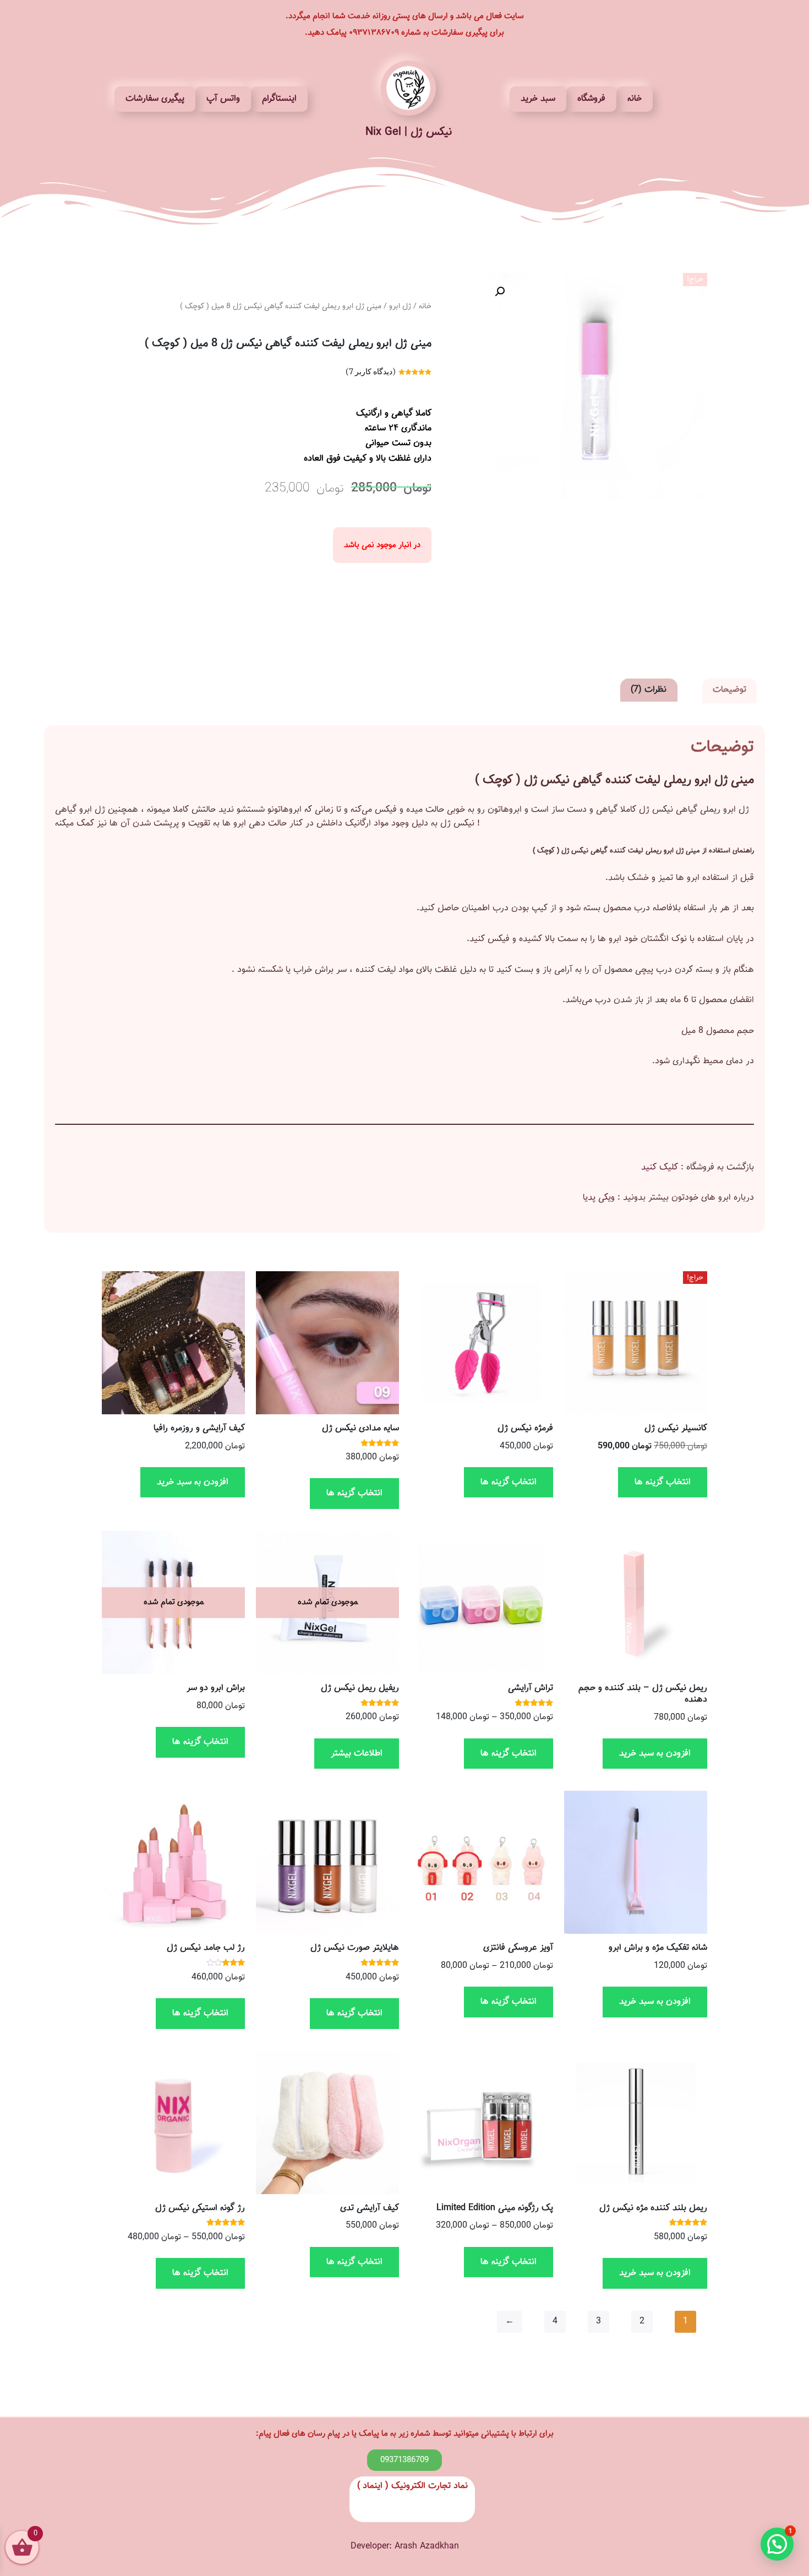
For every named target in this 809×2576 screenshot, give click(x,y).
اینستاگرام (279, 99)
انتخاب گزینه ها (663, 1482)
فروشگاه (591, 99)
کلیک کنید (660, 1167)
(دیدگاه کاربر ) (371, 371)
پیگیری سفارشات (155, 99)
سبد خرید (538, 99)
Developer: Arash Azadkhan (405, 2547)
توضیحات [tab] (729, 690)
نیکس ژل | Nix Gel (409, 132)
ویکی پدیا (599, 1198)
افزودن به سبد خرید (193, 1482)
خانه (635, 99)
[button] (500, 292)
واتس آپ (223, 99)
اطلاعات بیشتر (357, 1754)
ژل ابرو (400, 307)
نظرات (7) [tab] (649, 690)
